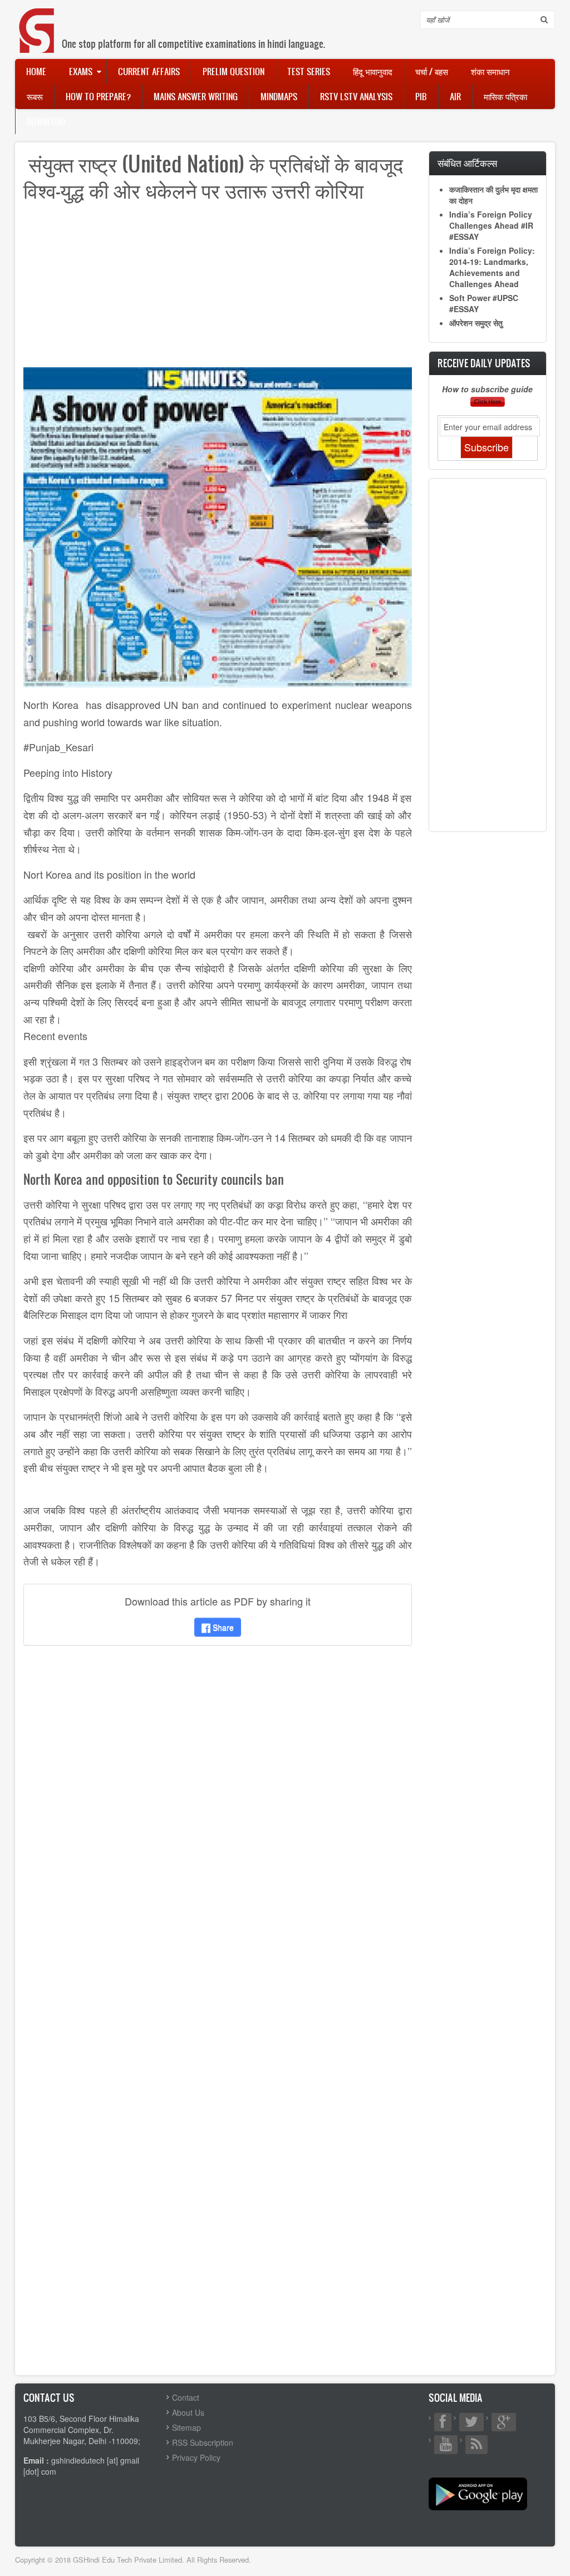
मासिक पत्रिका (505, 96)
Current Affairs (149, 71)
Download (46, 121)
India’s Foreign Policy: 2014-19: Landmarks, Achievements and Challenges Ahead (492, 267)
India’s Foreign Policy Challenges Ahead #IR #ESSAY (491, 225)
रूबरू (35, 96)
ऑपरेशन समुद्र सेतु (476, 323)
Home (36, 71)
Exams (81, 71)
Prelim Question (234, 71)
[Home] (37, 19)
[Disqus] (218, 1801)
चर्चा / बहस (432, 71)
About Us (188, 2412)
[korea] (218, 526)
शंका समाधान (490, 71)
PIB (421, 96)
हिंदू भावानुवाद (373, 71)
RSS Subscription (203, 2442)
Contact (186, 2397)
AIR (455, 96)
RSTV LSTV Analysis (356, 96)
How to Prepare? (98, 96)
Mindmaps (279, 96)
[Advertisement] (218, 289)
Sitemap (186, 2427)
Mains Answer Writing (196, 96)
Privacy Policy (196, 2457)
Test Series (309, 71)
